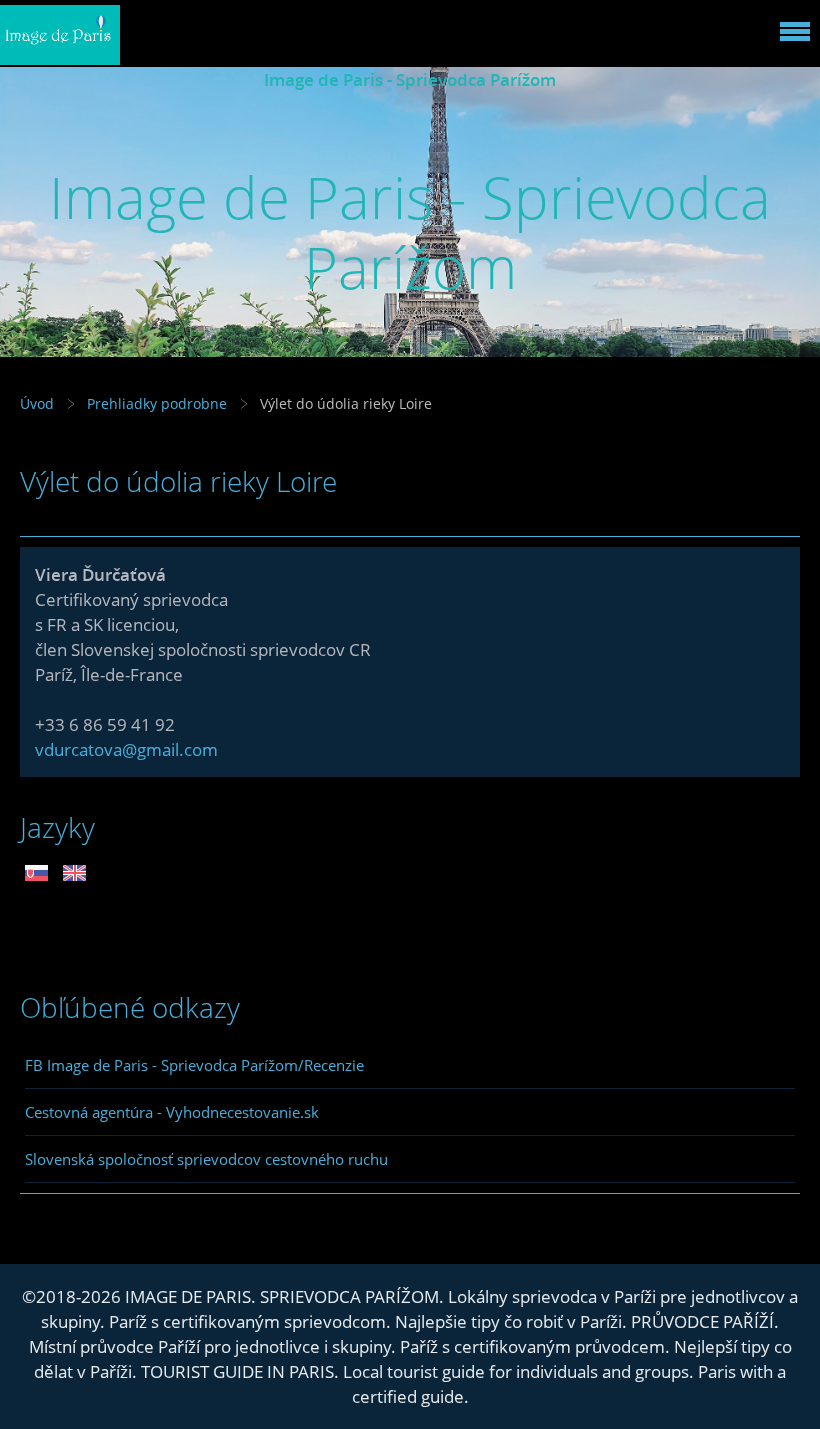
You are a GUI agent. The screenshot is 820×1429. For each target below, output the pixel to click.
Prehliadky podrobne (157, 403)
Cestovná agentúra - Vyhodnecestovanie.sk (172, 1112)
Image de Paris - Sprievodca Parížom (410, 79)
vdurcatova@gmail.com (126, 749)
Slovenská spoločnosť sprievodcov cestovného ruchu (206, 1159)
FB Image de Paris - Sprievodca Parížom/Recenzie (194, 1065)
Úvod (37, 403)
